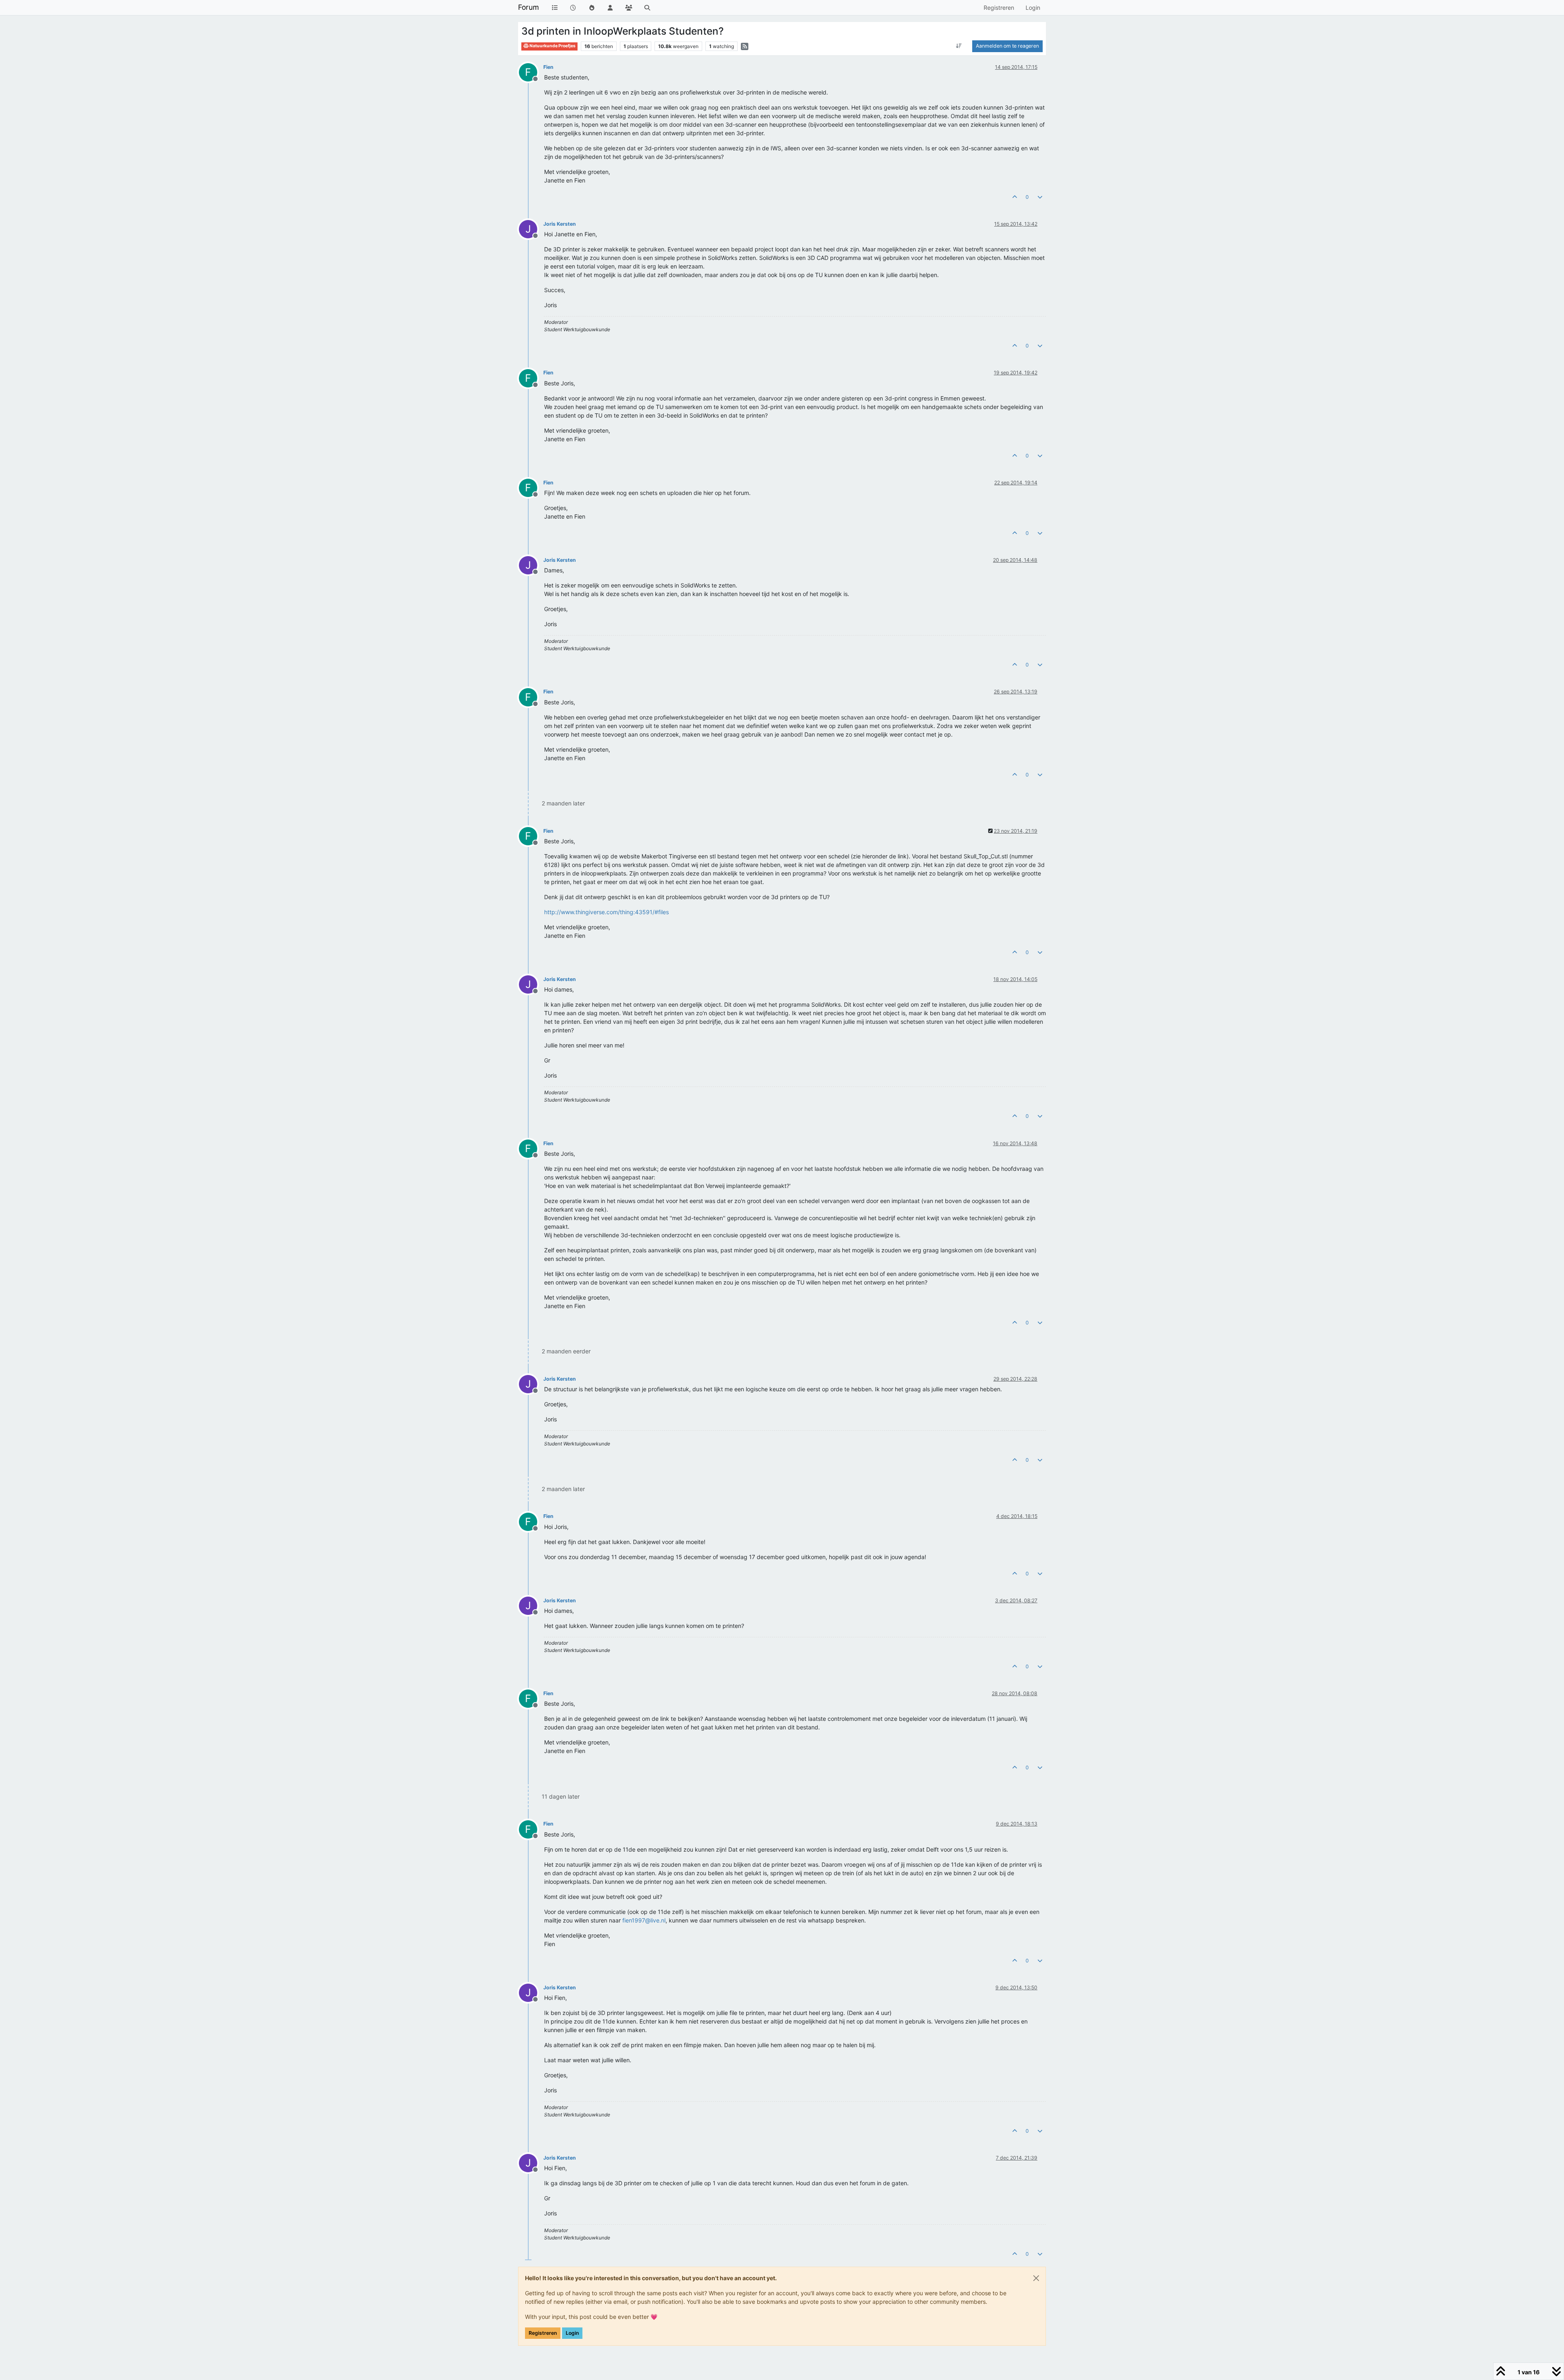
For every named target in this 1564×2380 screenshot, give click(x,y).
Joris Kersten (560, 224)
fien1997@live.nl (644, 1920)
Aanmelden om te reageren (1007, 46)
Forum (528, 7)
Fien (548, 67)
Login (572, 2333)
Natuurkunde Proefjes (552, 46)
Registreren (543, 2333)
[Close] (1036, 2278)
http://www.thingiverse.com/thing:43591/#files (606, 912)
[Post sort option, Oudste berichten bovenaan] (959, 46)
